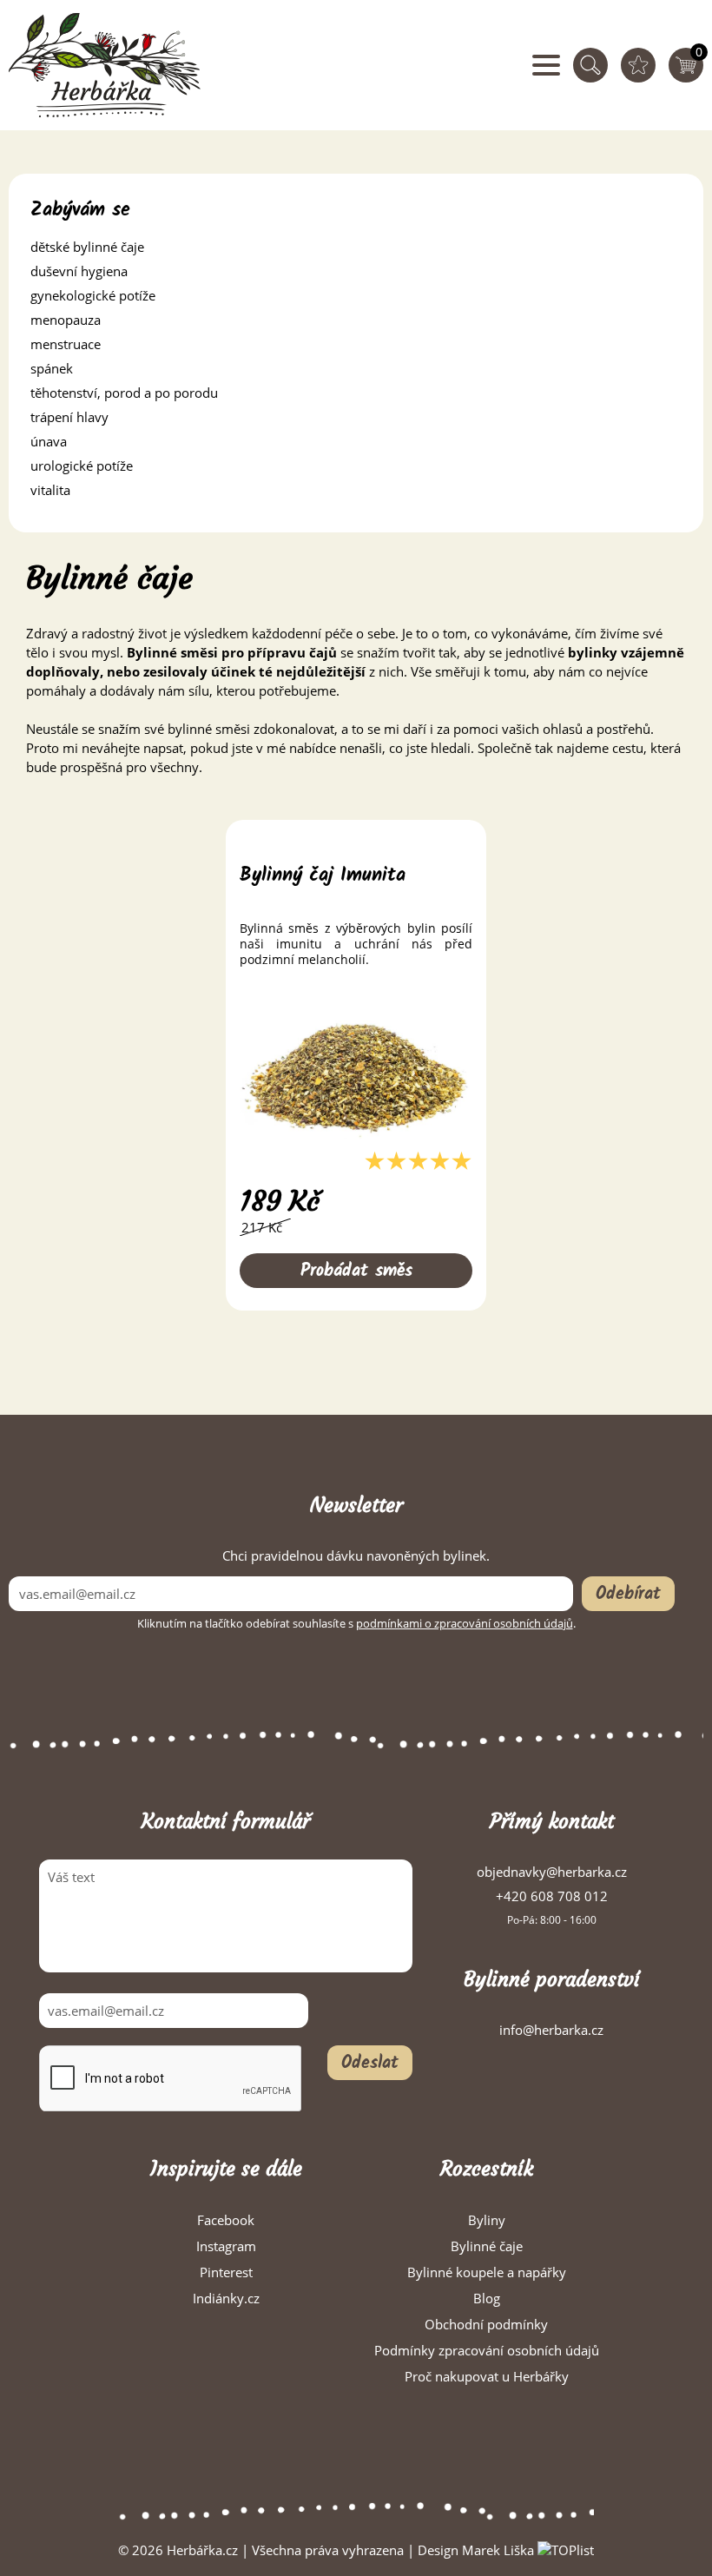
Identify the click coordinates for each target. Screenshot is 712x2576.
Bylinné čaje (487, 2246)
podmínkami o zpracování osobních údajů (465, 1623)
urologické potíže (82, 466)
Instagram (226, 2246)
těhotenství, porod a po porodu (124, 393)
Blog (487, 2298)
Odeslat (370, 2064)
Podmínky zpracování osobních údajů (487, 2350)
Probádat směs (356, 1271)
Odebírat (628, 1595)
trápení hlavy (69, 417)
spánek (52, 368)
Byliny (487, 2220)
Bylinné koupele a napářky (487, 2272)
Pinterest (226, 2272)
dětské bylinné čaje (87, 247)
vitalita (50, 490)
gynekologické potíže (93, 295)
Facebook (226, 2220)
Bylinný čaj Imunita (323, 876)
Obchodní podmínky (486, 2324)
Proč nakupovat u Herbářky (487, 2376)
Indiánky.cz (226, 2298)
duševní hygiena (79, 271)
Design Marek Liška (476, 2550)
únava (49, 441)
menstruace (66, 344)
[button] (356, 247)
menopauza (66, 320)
